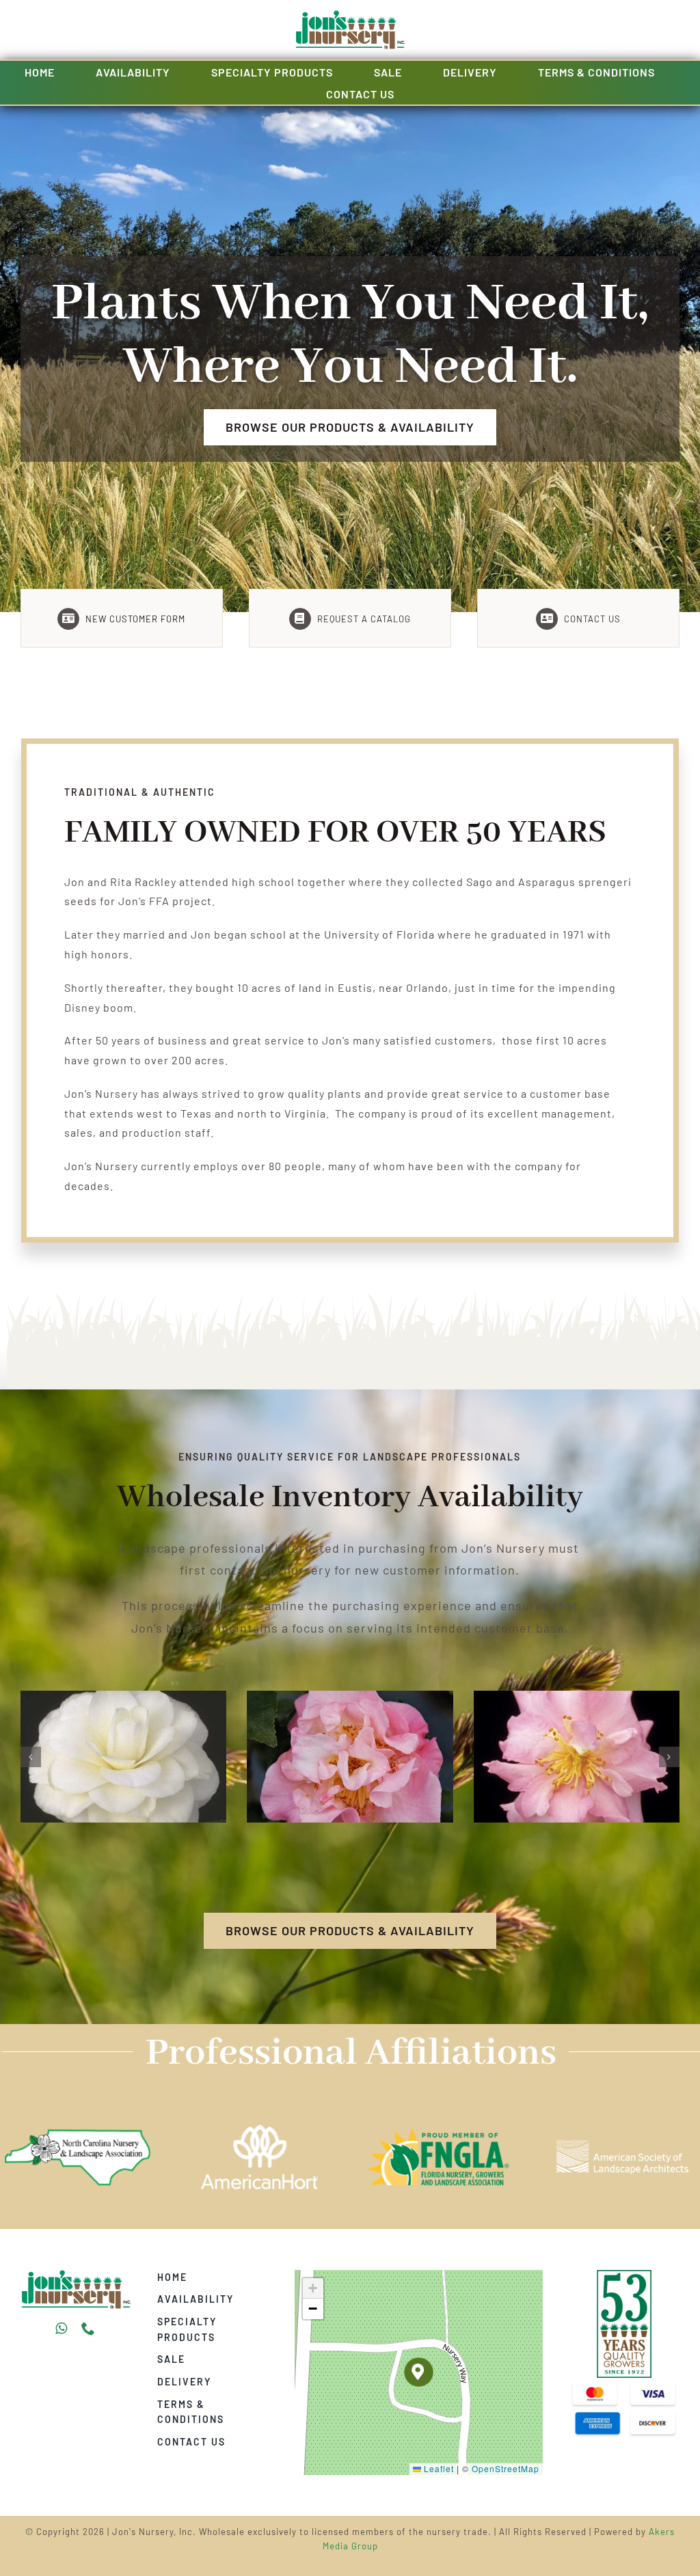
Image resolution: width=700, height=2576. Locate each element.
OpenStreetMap (506, 2468)
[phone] (89, 2329)
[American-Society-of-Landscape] (76, 2275)
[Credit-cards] (624, 2383)
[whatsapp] (62, 2329)
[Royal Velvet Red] (350, 1697)
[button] (31, 1757)
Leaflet (437, 2468)
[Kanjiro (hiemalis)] (123, 1697)
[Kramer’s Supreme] (577, 1697)
